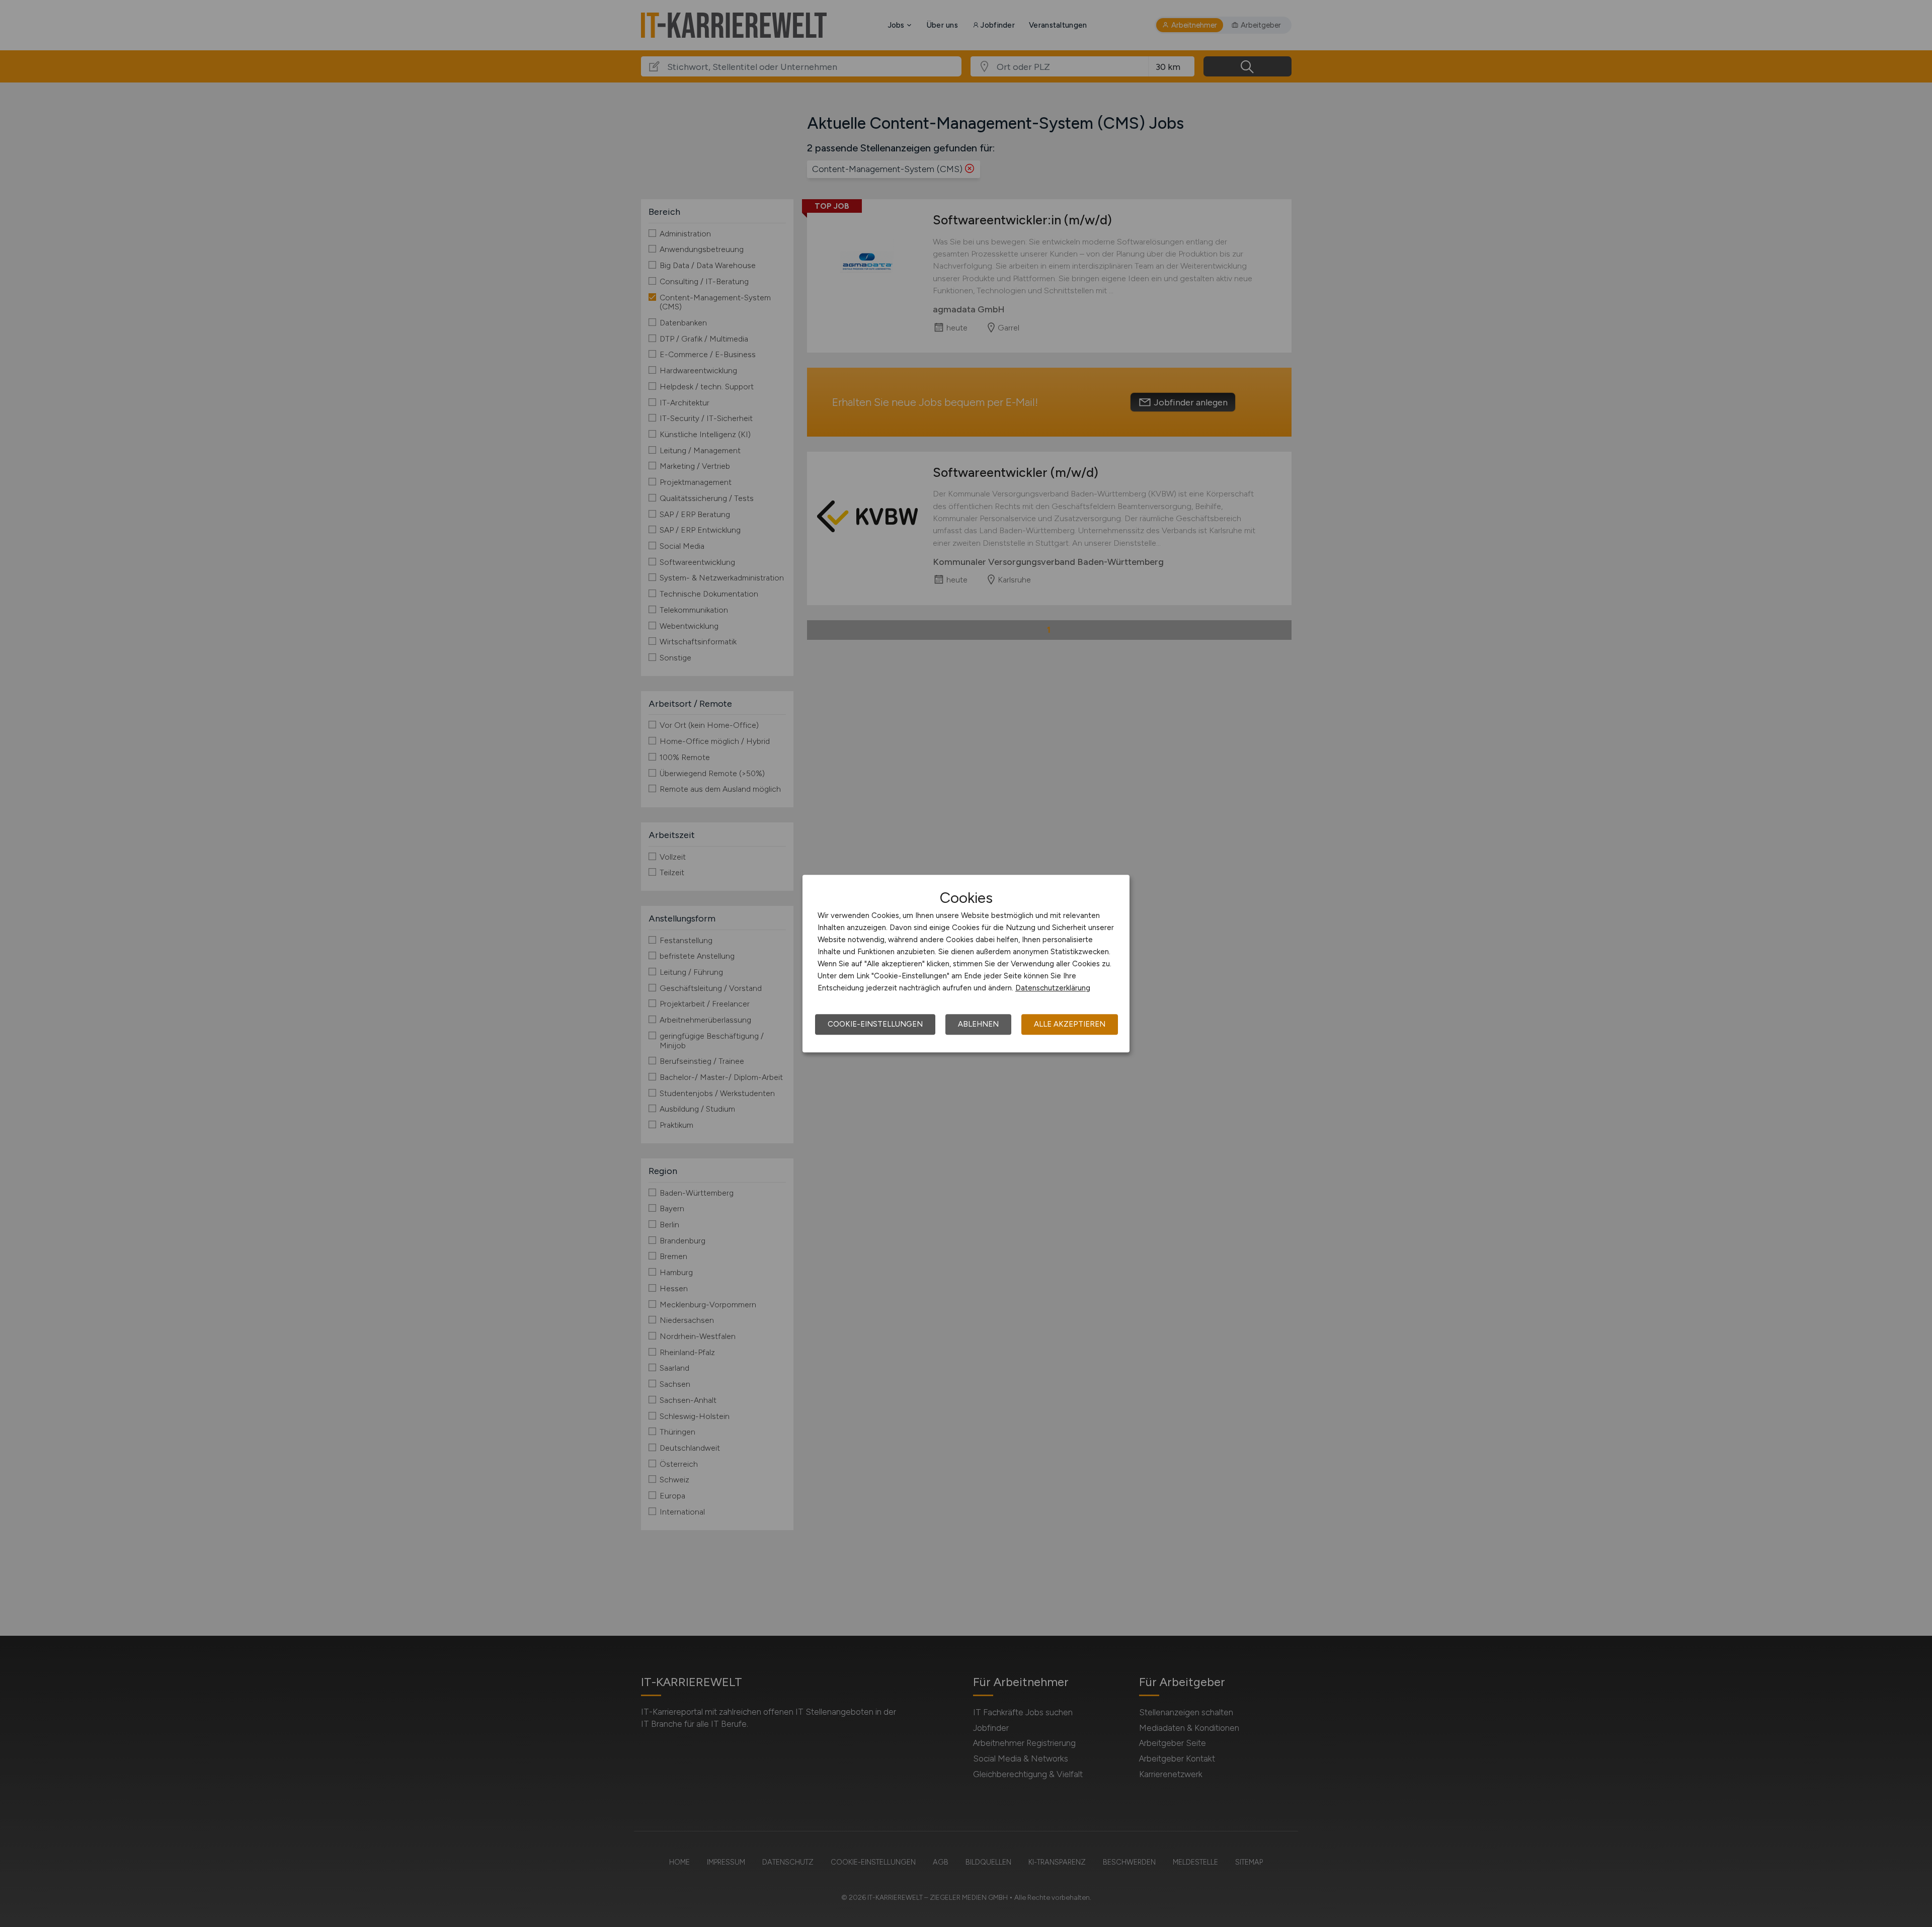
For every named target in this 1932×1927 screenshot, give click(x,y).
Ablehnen (978, 1024)
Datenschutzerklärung (1053, 988)
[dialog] (966, 964)
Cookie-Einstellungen (875, 1024)
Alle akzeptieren (1070, 1024)
